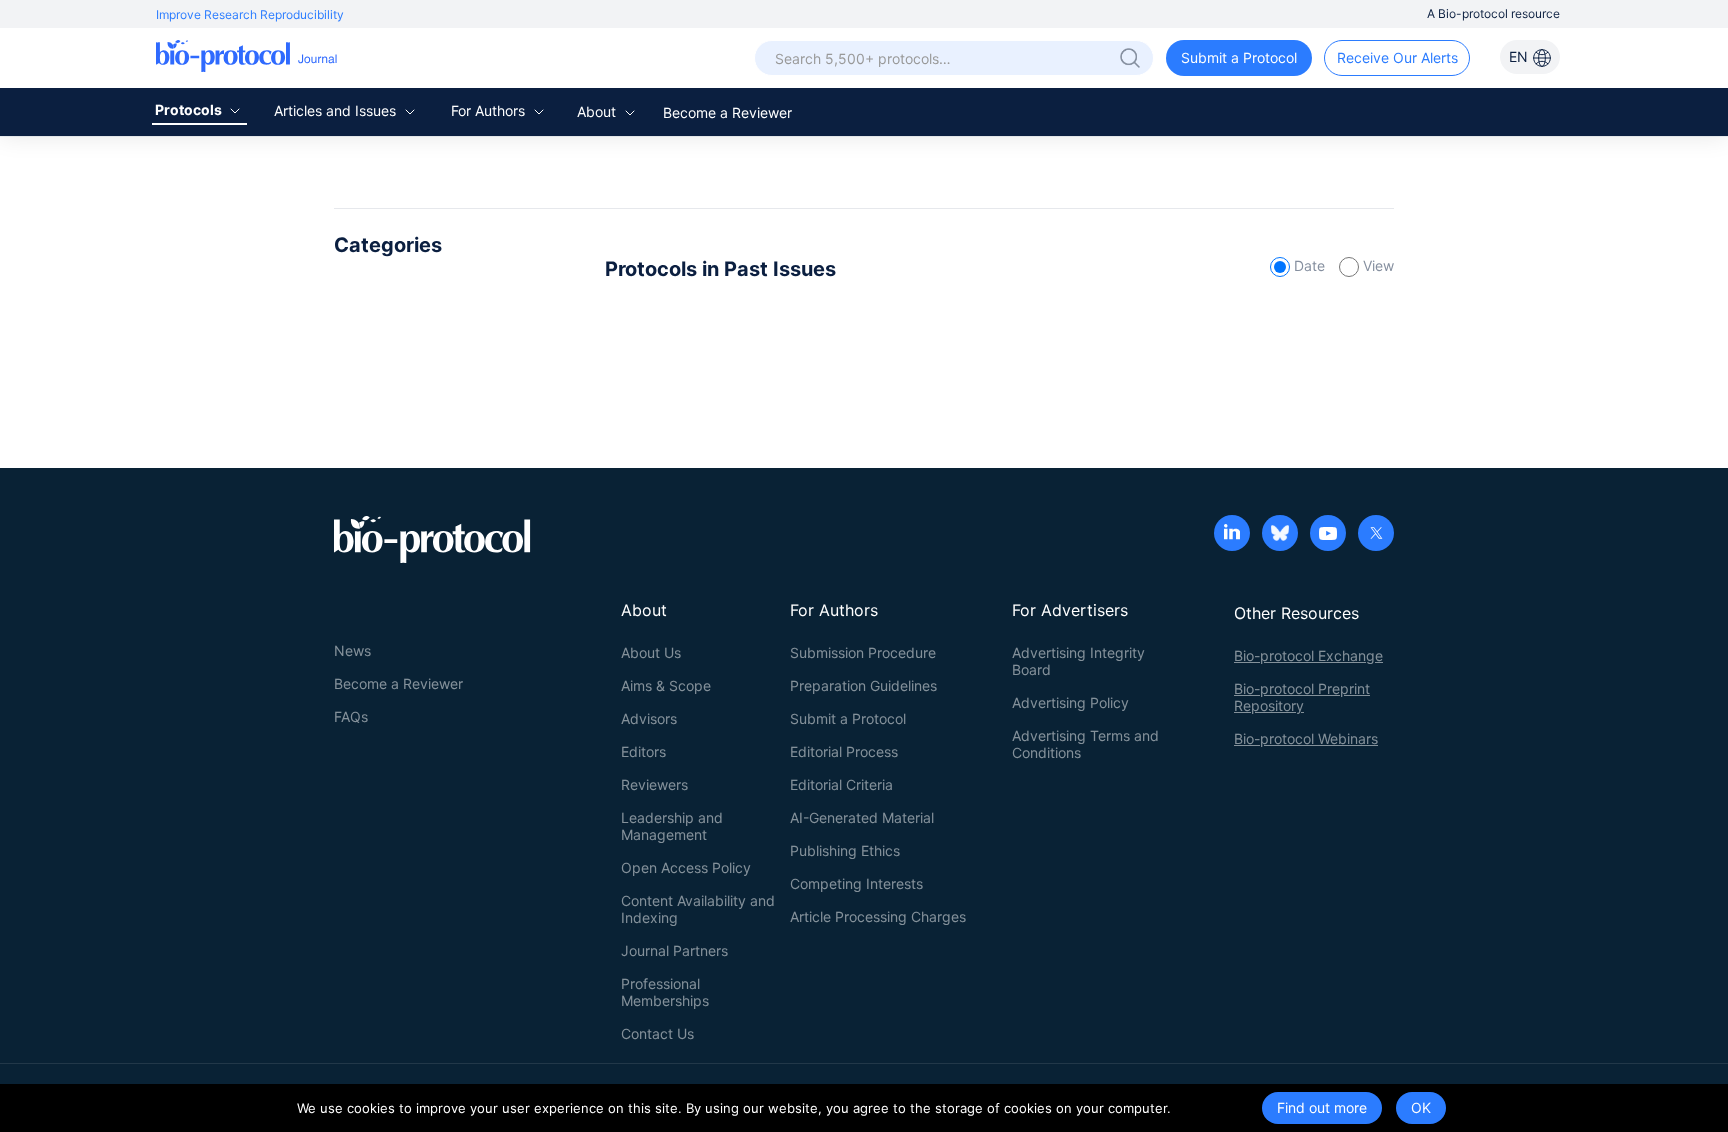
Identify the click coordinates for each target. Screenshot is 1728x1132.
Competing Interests (856, 883)
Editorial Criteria (841, 784)
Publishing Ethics (845, 850)
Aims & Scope (666, 685)
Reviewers (654, 784)
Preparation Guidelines (863, 685)
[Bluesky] (1280, 535)
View (1376, 265)
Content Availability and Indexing (698, 909)
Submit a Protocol (1239, 57)
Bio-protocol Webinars (1306, 738)
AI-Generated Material (862, 817)
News (352, 650)
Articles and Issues (337, 110)
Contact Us (657, 1033)
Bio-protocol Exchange (1308, 655)
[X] (1376, 535)
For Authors (490, 110)
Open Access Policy (686, 867)
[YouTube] (1328, 535)
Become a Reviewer (727, 112)
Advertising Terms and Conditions (1085, 744)
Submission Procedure (863, 652)
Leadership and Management (672, 826)
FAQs (351, 716)
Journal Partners (674, 950)
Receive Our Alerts (1397, 57)
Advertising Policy (1070, 702)
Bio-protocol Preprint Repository (1302, 697)
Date (1309, 265)
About (598, 111)
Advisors (649, 718)
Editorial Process (844, 751)
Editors (643, 751)
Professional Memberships (665, 992)
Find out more (1322, 1107)
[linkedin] (1232, 535)
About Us (651, 652)
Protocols (190, 109)
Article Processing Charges (878, 916)
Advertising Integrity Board (1078, 661)
